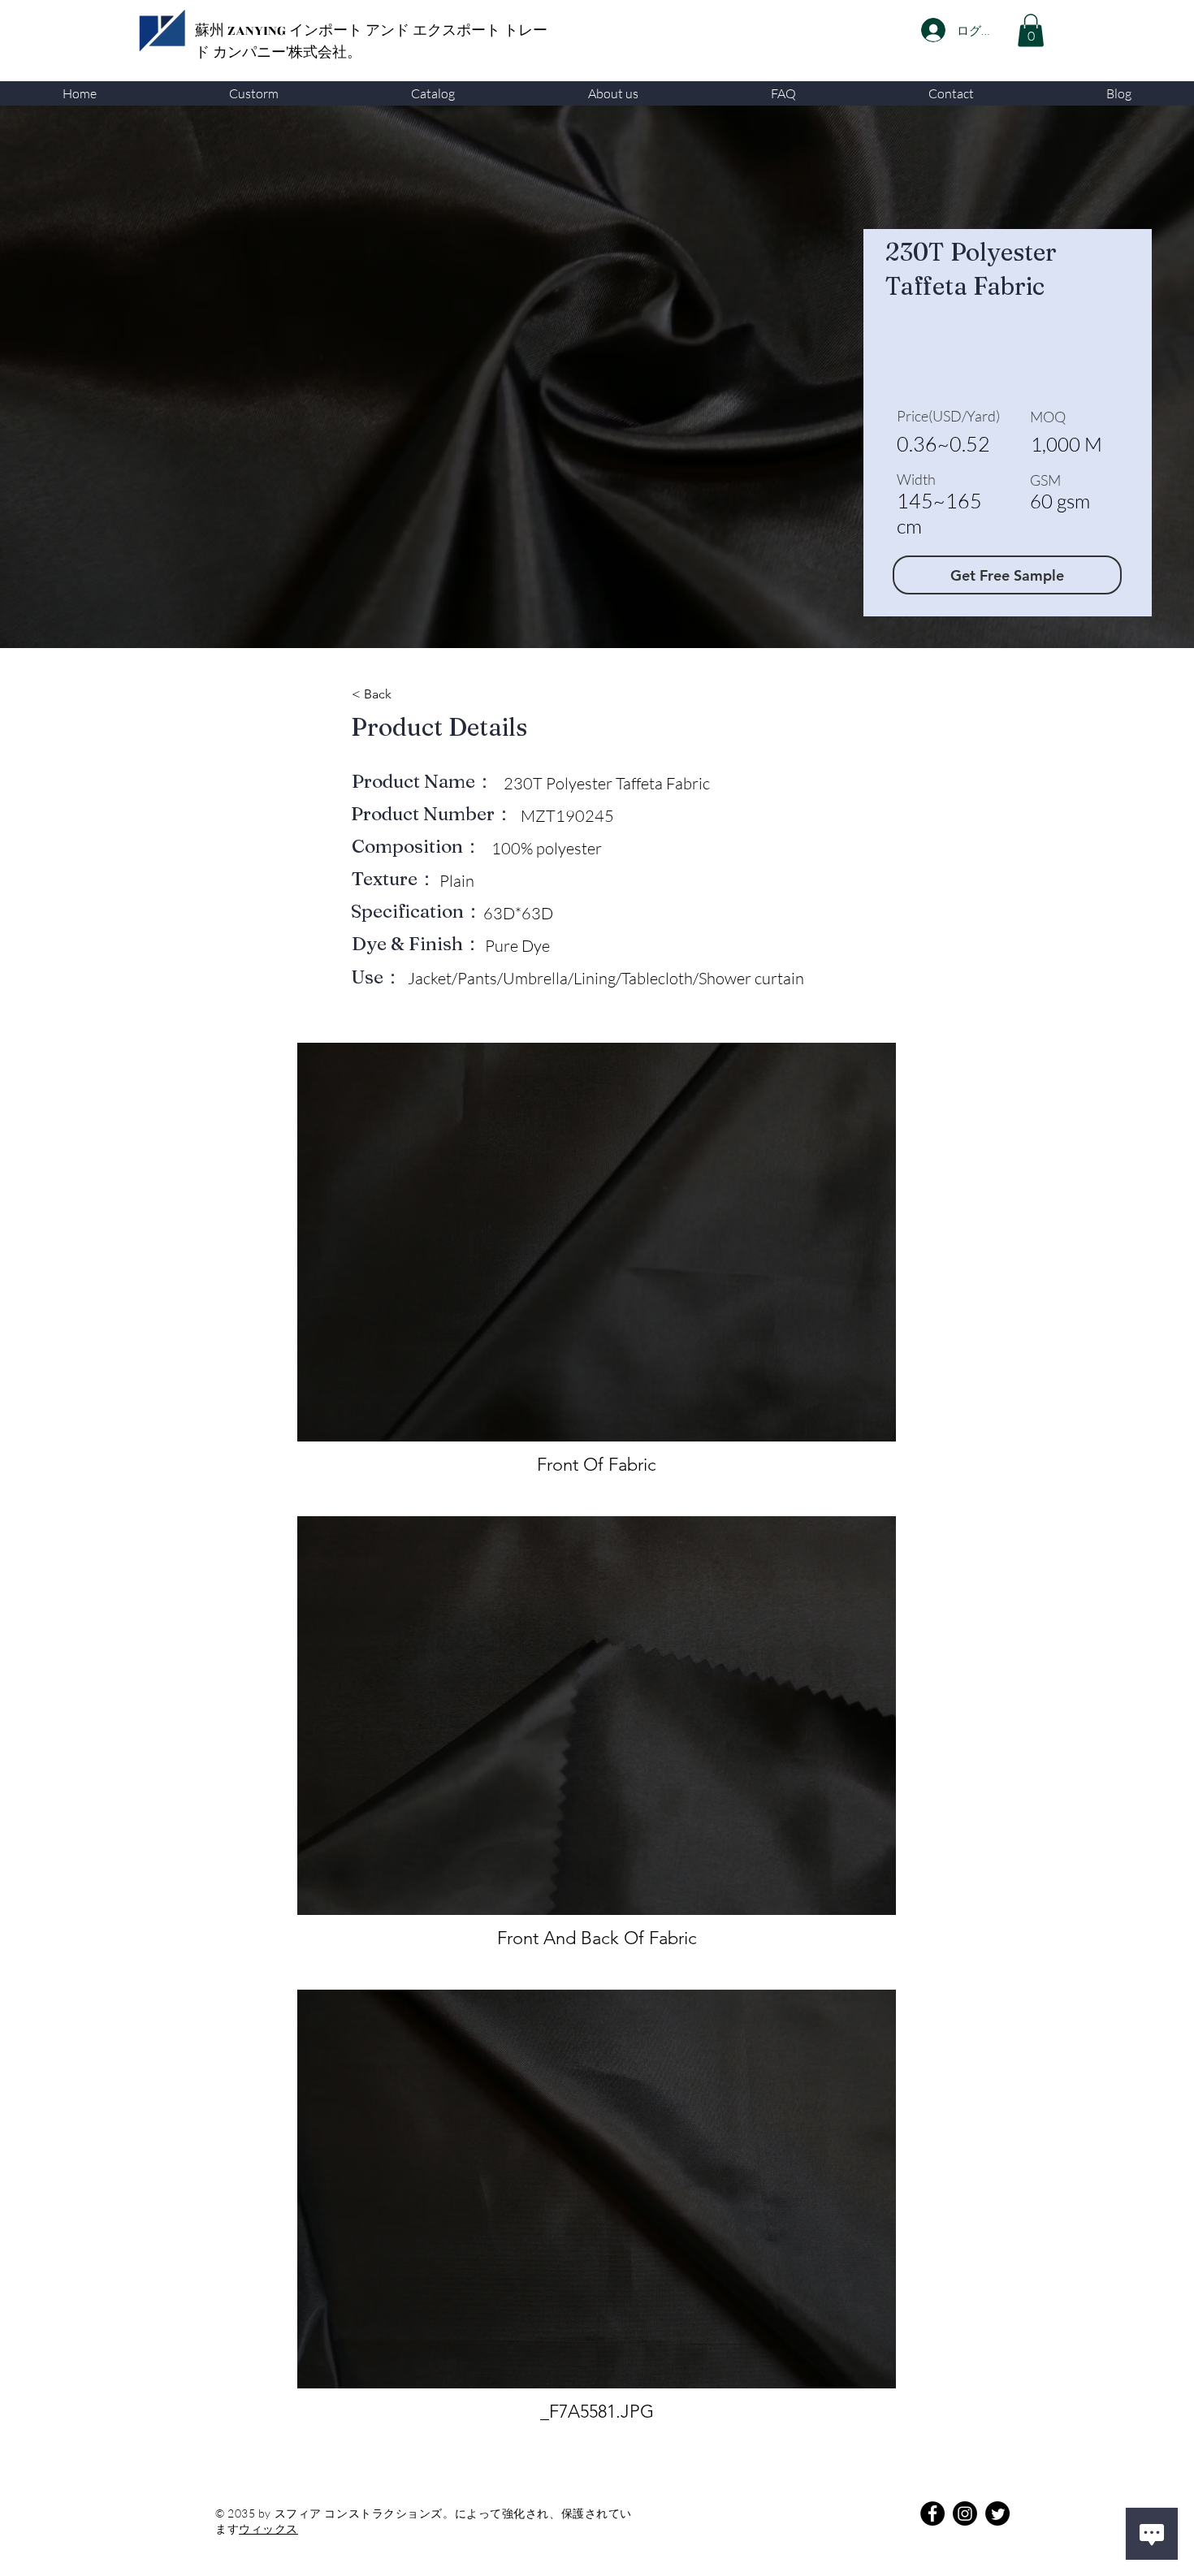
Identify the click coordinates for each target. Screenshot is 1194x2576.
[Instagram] (965, 2513)
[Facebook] (932, 2513)
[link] (1031, 30)
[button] (253, 93)
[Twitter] (997, 2513)
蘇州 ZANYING (242, 31)
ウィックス (268, 2528)
